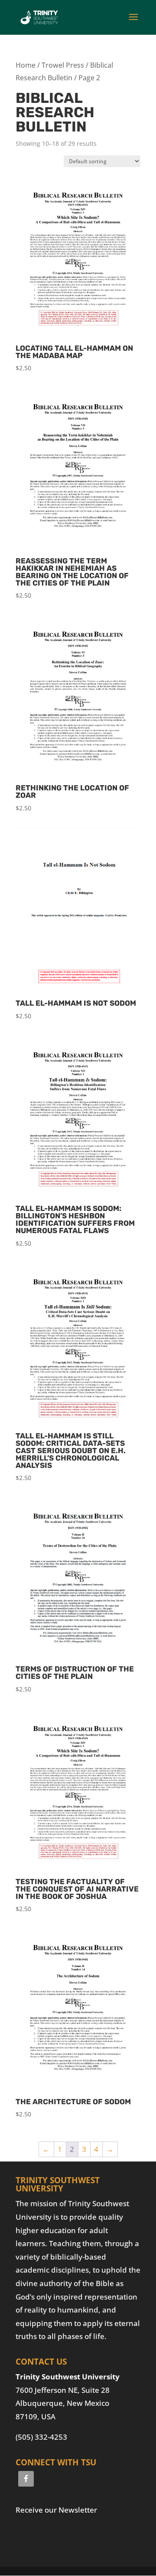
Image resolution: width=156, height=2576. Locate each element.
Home (26, 65)
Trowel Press (63, 65)
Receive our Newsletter (56, 2510)
